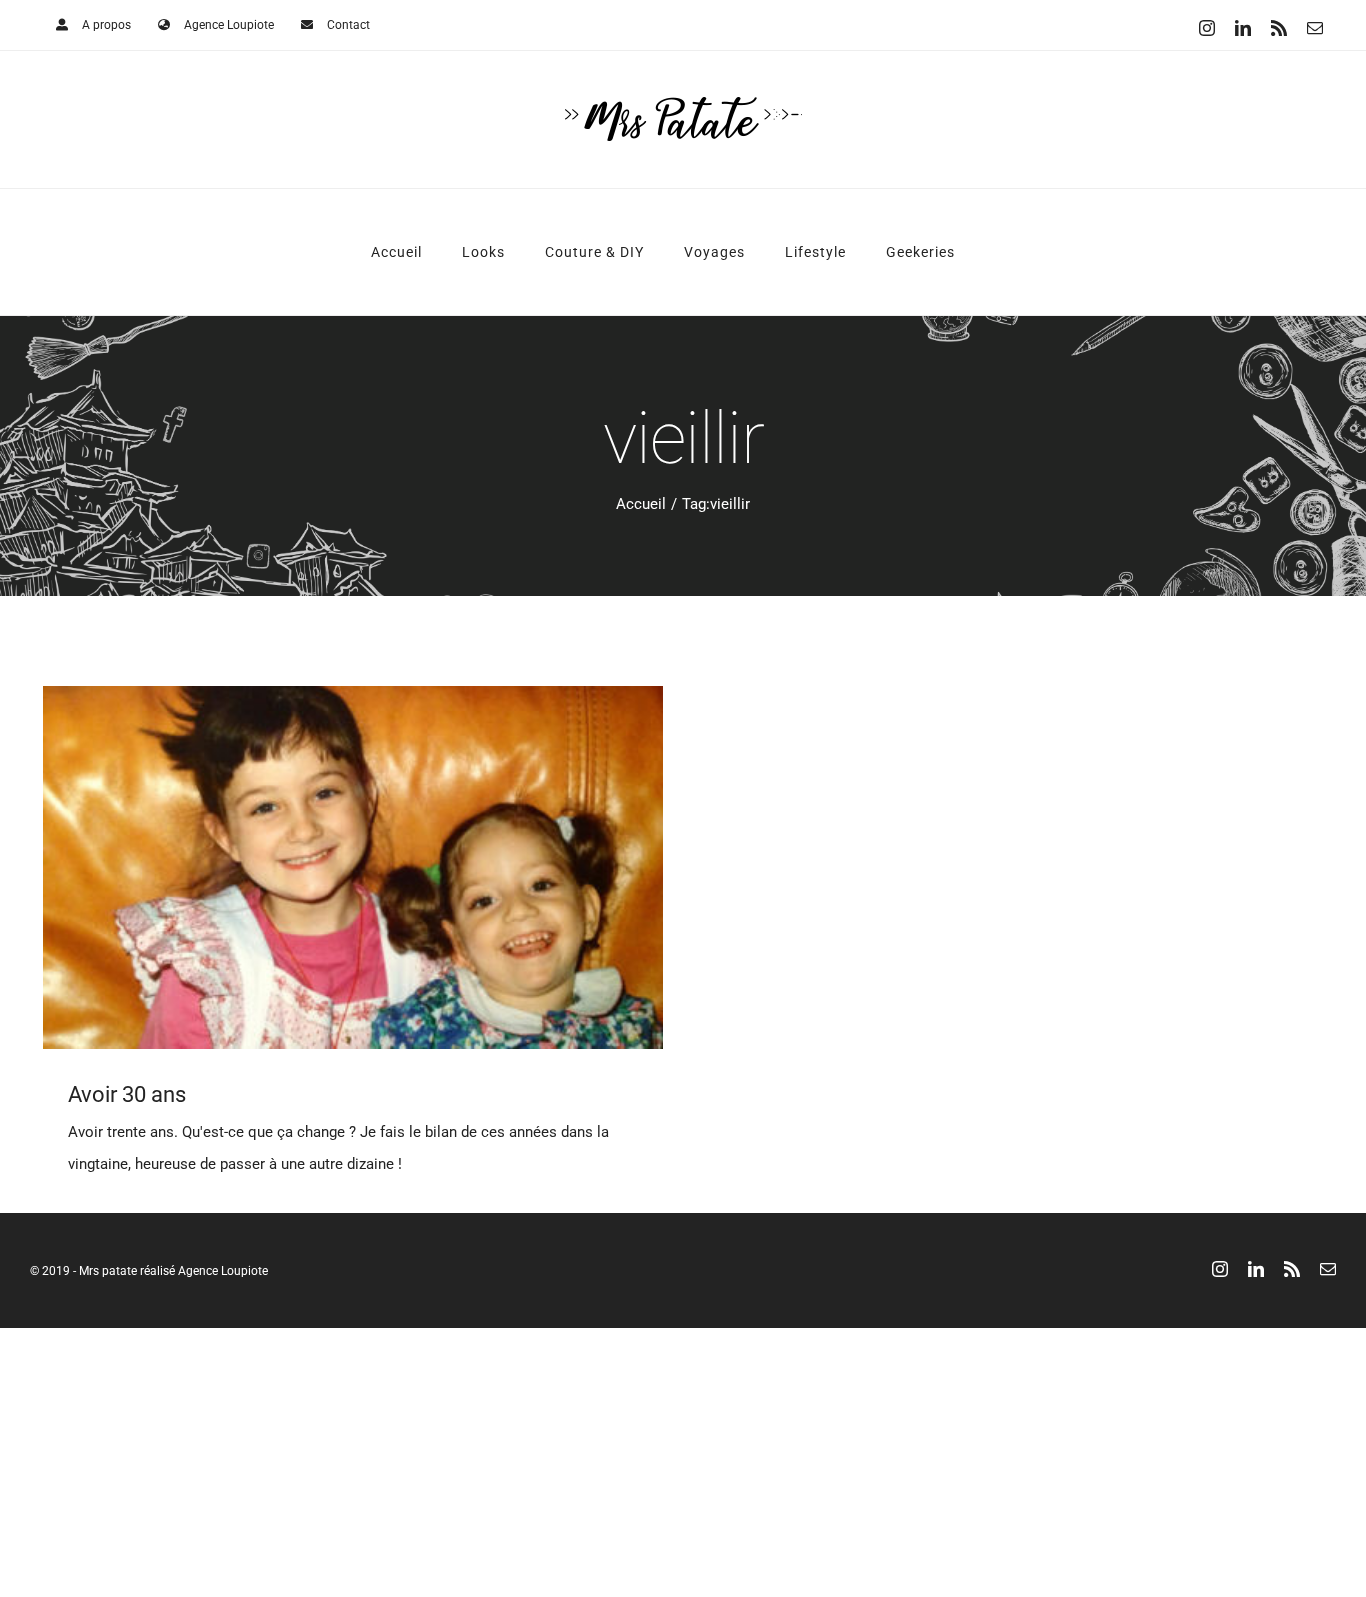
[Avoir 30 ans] (353, 867)
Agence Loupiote (223, 1271)
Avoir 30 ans (127, 1094)
